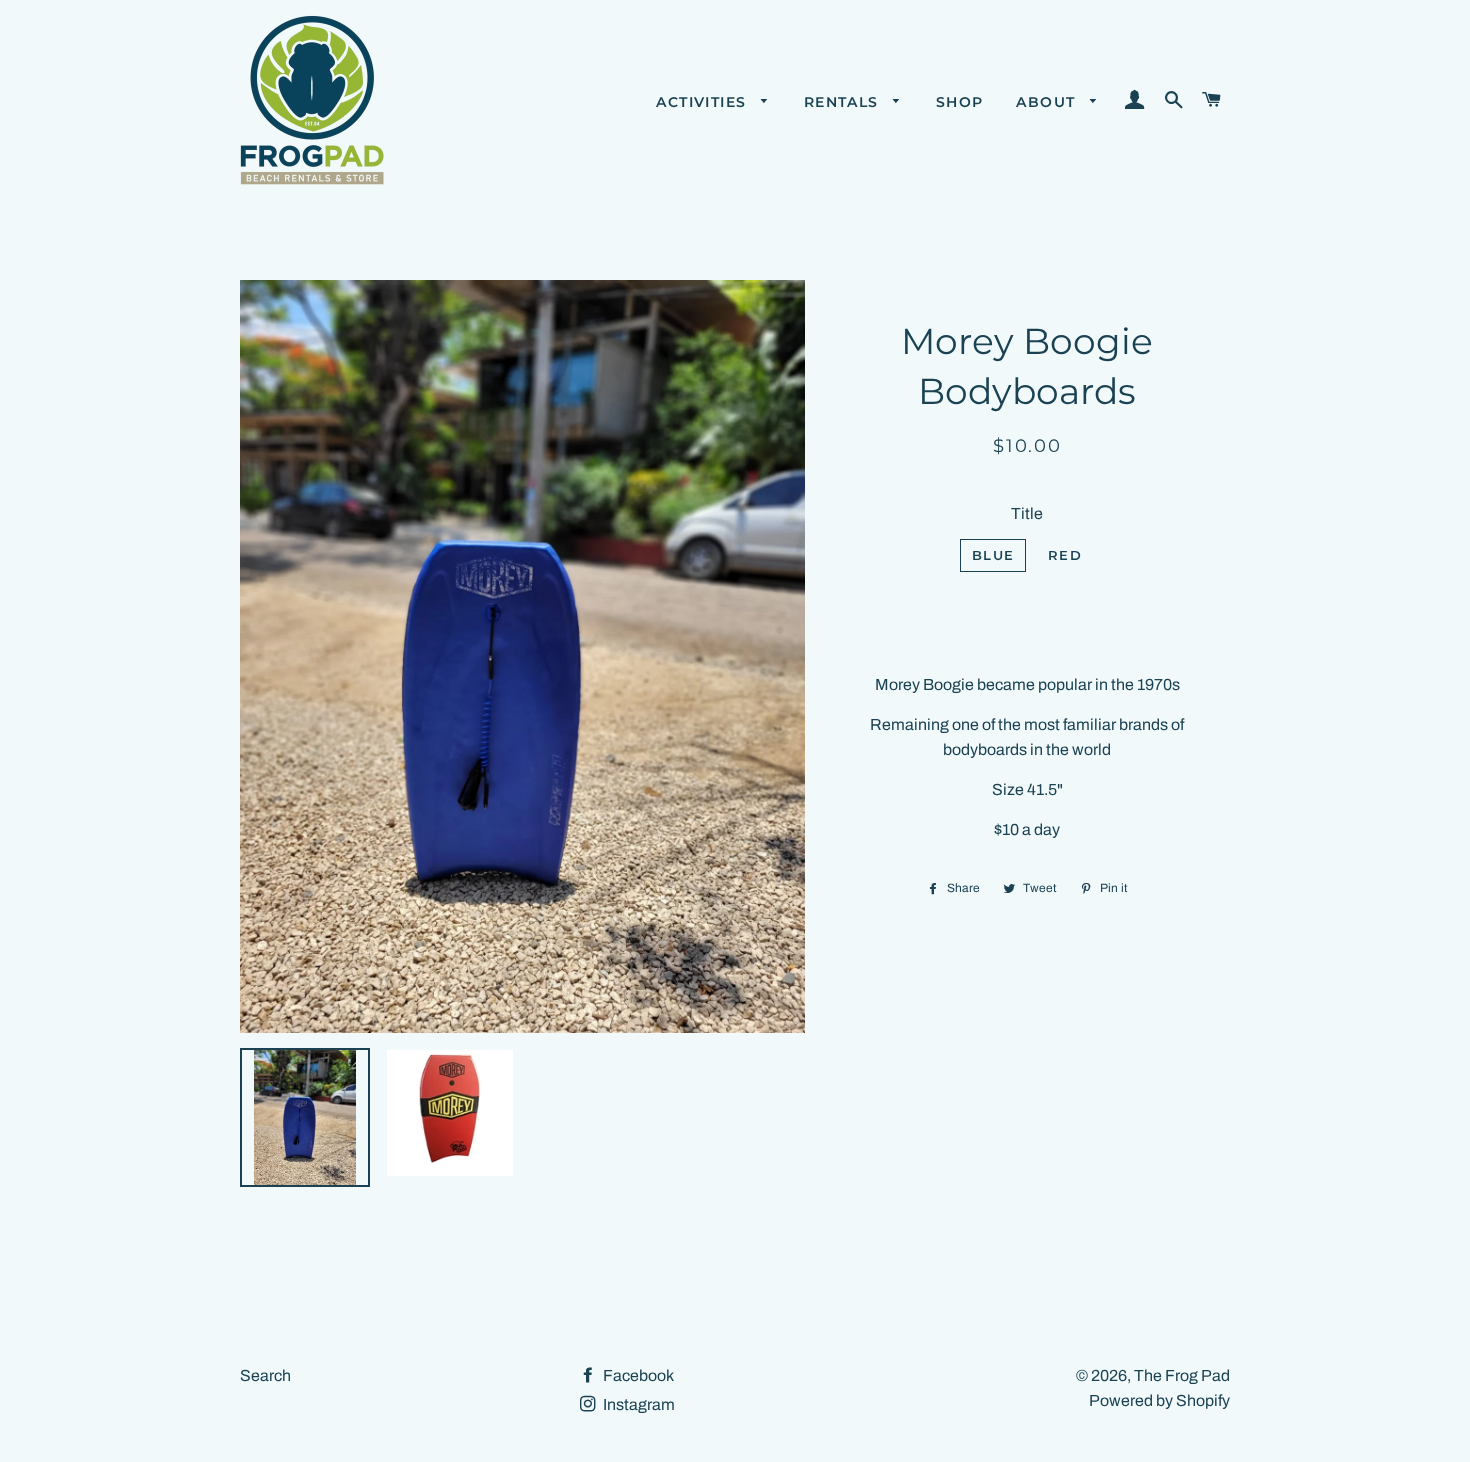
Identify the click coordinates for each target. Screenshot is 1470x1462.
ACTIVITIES (703, 102)
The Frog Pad (1182, 1375)
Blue (993, 555)
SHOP (960, 102)
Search (265, 1375)
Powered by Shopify (1159, 1400)
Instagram (637, 1404)
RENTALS (844, 102)
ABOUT (1048, 102)
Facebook (637, 1375)
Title (1027, 513)
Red (1065, 555)
